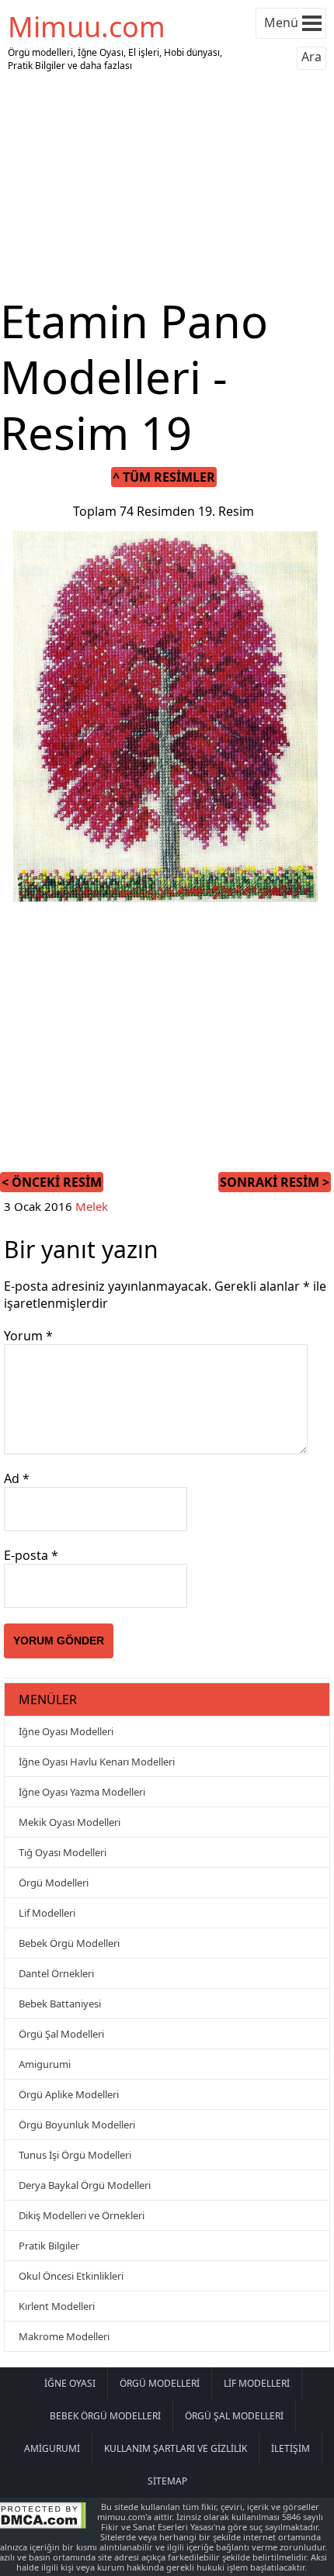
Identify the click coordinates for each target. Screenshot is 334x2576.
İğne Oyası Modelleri (66, 1731)
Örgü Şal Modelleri (61, 2034)
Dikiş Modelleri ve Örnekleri (82, 2215)
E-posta (31, 1555)
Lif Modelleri (47, 1913)
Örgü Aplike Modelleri (69, 2094)
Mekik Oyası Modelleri (70, 1822)
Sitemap (167, 2481)
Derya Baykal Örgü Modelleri (85, 2185)
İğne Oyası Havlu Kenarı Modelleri (97, 1762)
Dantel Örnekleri (56, 1973)
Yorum (28, 1336)
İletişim (291, 2448)
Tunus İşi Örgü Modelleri (75, 2155)
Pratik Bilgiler (49, 2246)
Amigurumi (45, 2064)
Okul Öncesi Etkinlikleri (71, 2276)
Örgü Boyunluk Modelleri (77, 2125)
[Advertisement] (167, 185)
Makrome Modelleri (64, 2336)
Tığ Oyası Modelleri (63, 1852)
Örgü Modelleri (54, 1883)
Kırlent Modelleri (57, 2306)
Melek (92, 1206)
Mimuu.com (87, 27)
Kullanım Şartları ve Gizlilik (176, 2448)
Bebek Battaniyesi (60, 2004)
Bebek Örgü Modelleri (69, 1943)
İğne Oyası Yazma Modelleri (82, 1792)
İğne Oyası (70, 2383)
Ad (17, 1478)
